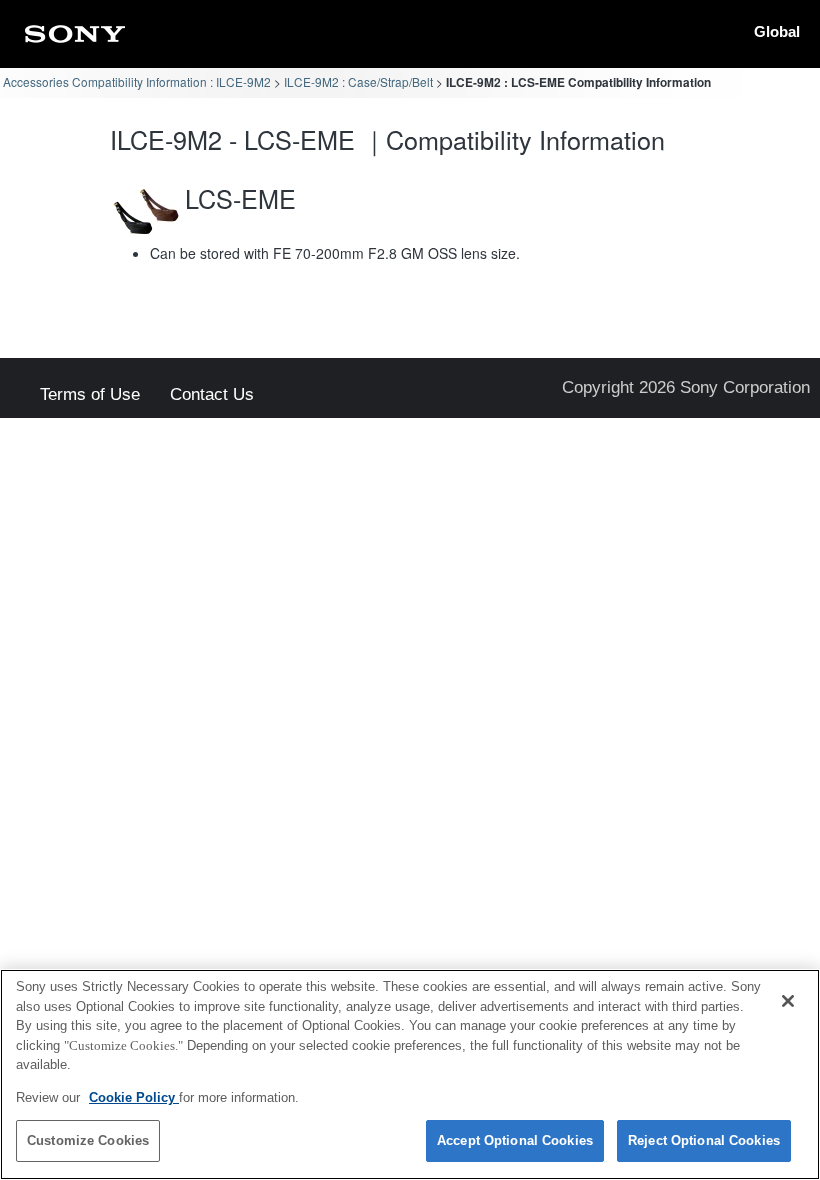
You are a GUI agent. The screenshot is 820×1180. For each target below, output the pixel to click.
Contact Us (212, 395)
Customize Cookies (88, 1140)
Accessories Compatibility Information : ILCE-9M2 (137, 81)
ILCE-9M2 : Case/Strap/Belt (358, 81)
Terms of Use (90, 395)
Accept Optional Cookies (515, 1140)
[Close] (788, 1001)
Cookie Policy (134, 1097)
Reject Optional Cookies (704, 1140)
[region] (410, 1074)
